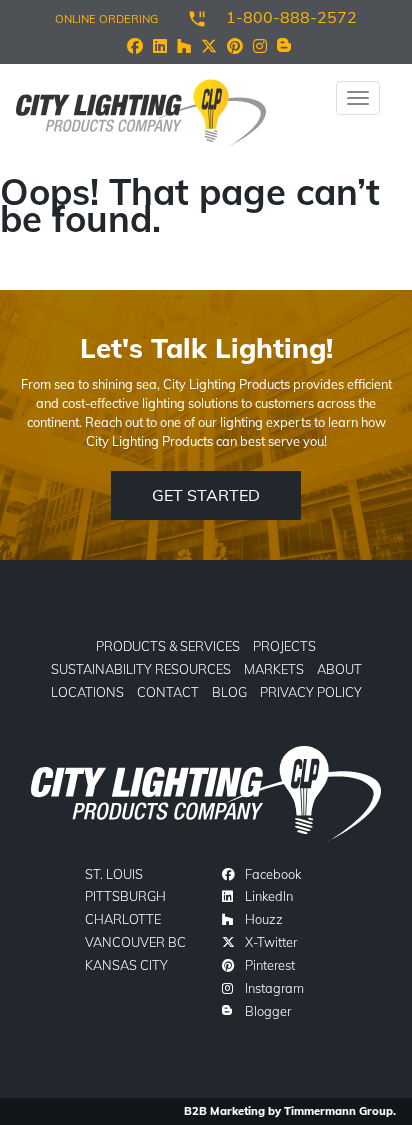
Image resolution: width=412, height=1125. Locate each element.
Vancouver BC (135, 942)
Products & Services (168, 646)
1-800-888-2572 (291, 17)
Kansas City (126, 965)
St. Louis (114, 874)
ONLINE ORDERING (106, 19)
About (339, 669)
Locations (87, 692)
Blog (229, 692)
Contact (168, 692)
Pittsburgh (125, 896)
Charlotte (123, 919)
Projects (284, 646)
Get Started (206, 495)
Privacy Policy (311, 692)
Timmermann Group (338, 1111)
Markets (274, 669)
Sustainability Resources (141, 669)
